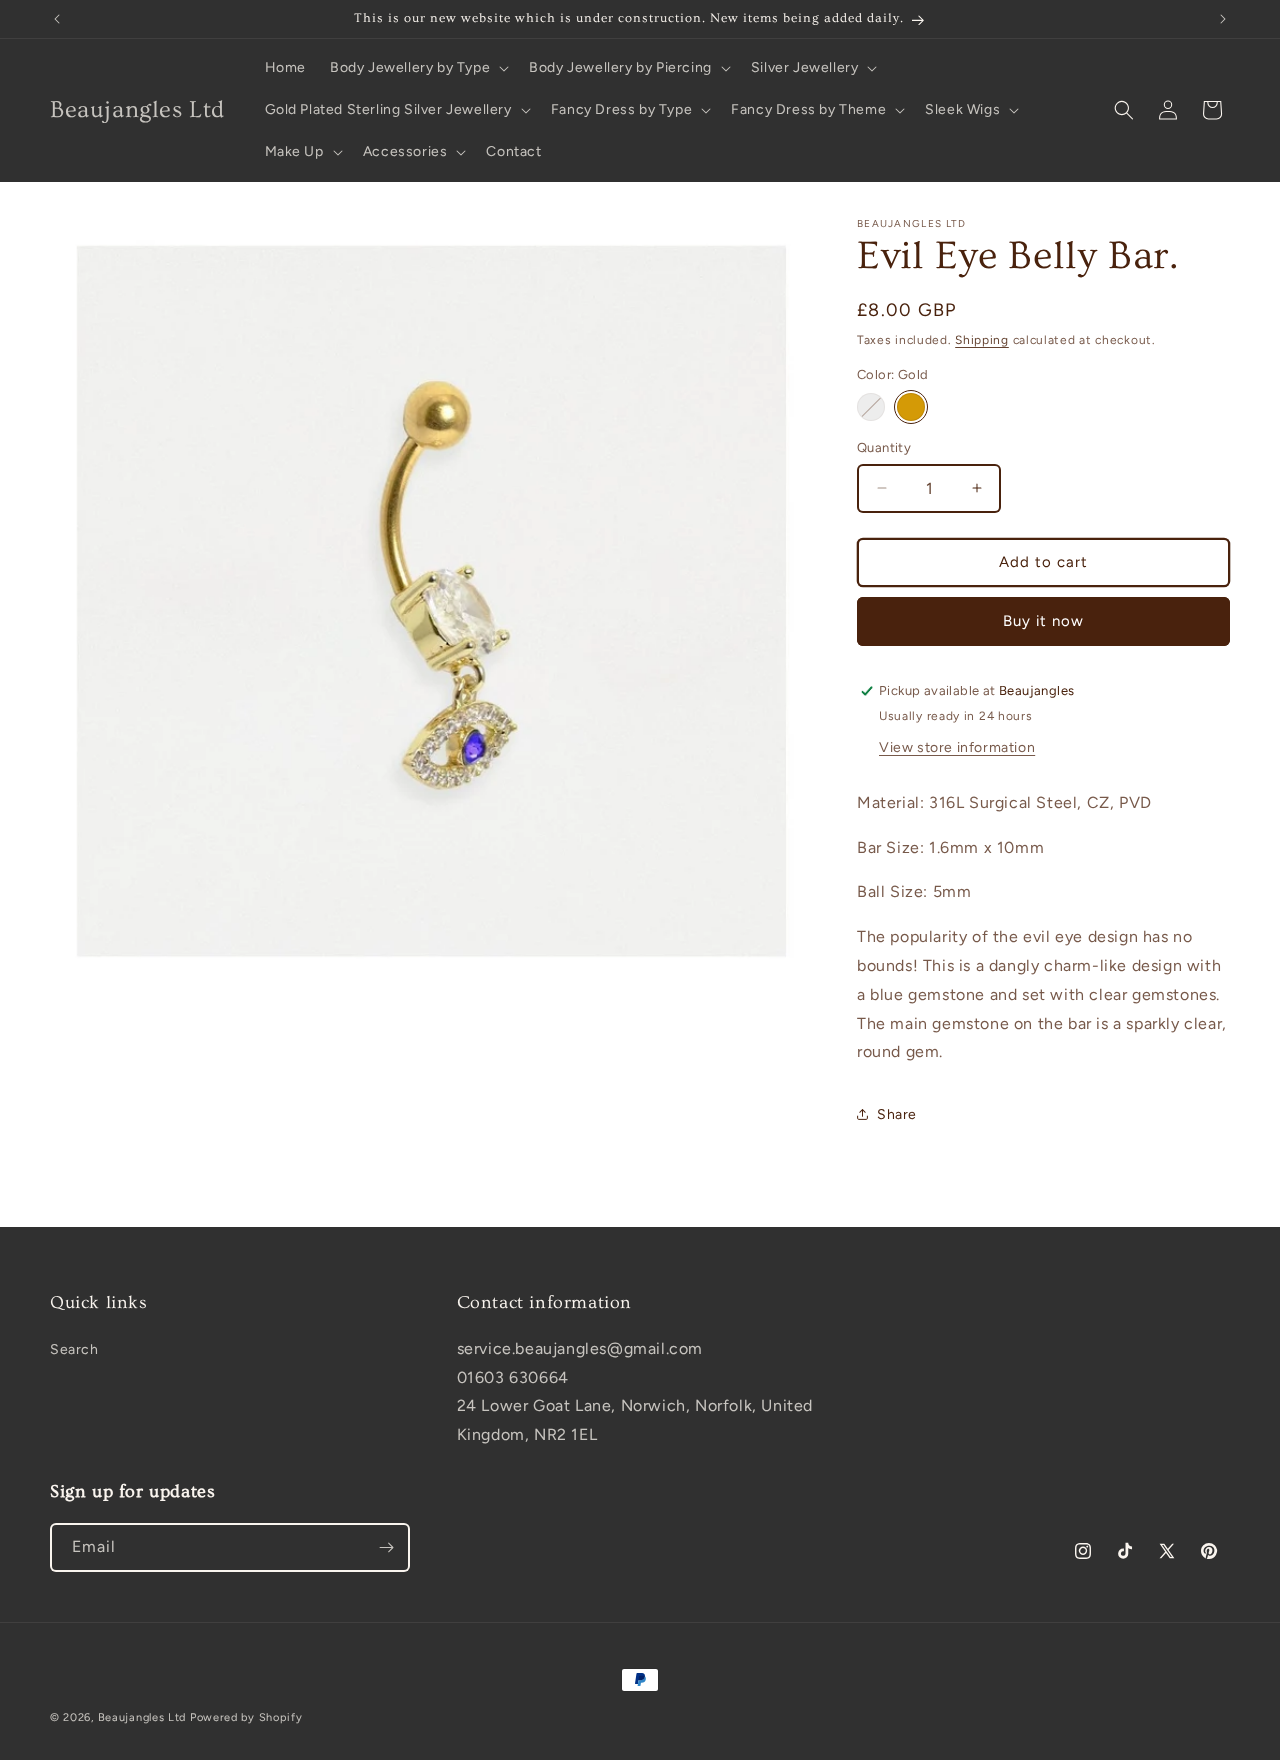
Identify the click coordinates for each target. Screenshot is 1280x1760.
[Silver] (871, 407)
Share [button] (897, 1114)
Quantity (884, 447)
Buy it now (1043, 621)
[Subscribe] (386, 1547)
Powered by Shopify (246, 1717)
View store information (957, 747)
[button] (417, 68)
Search (74, 1349)
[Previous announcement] (57, 19)
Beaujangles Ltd (142, 1717)
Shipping (982, 340)
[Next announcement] (1223, 19)
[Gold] (911, 407)
